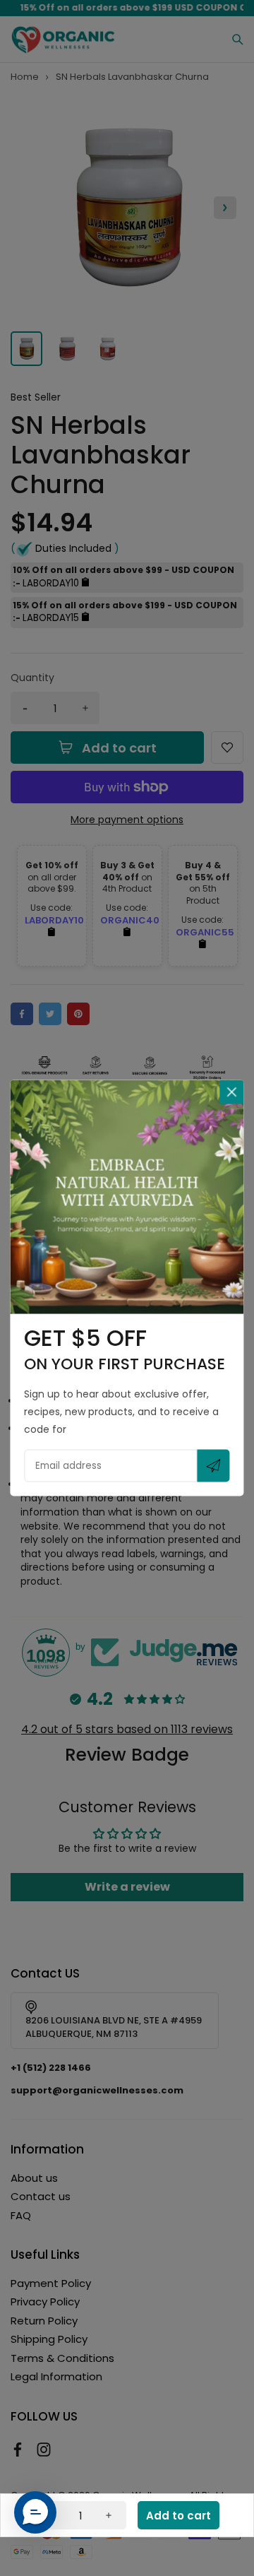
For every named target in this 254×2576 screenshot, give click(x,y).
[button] (35, 2512)
